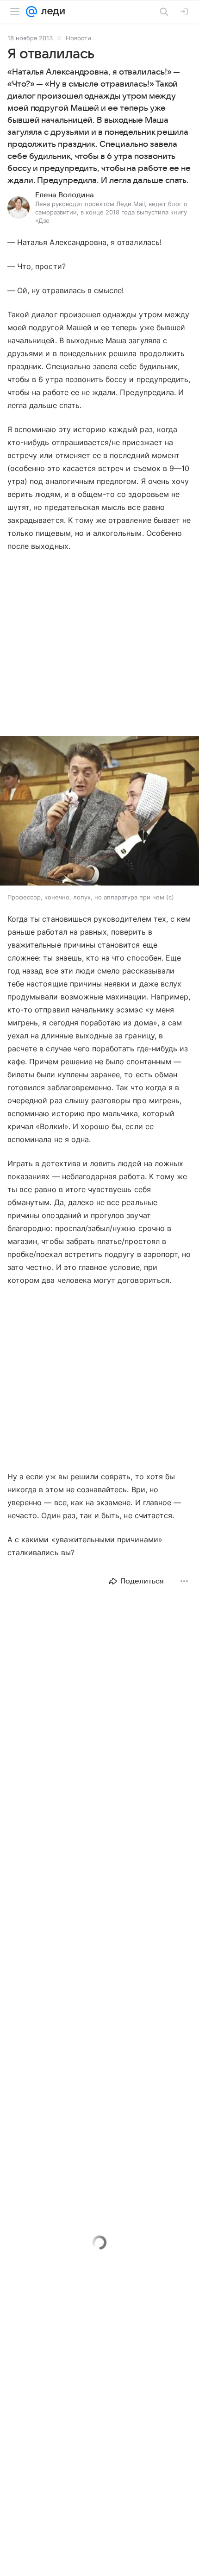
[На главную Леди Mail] (51, 12)
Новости (78, 38)
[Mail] (31, 12)
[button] (99, 812)
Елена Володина (65, 195)
